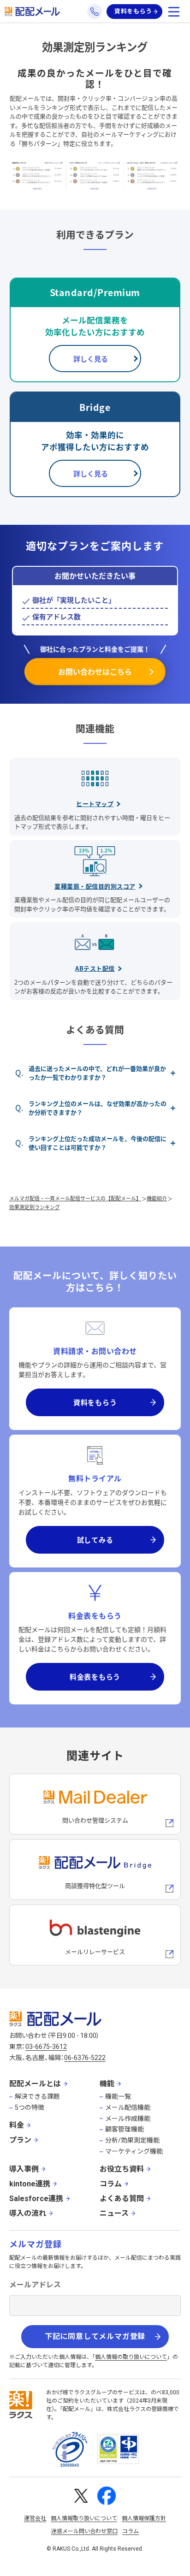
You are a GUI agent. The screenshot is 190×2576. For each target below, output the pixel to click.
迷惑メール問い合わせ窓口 (84, 2531)
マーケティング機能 (134, 2151)
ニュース (114, 2213)
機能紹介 (157, 1198)
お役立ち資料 (122, 2169)
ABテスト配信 (95, 968)
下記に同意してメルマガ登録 (95, 2336)
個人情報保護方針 (144, 2518)
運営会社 (35, 2518)
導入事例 (24, 2169)
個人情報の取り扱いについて (131, 2357)
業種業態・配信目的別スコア (95, 886)
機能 (107, 2084)
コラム (111, 2184)
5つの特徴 (30, 2107)
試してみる (95, 1540)
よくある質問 (122, 2199)
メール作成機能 (128, 2119)
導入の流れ (28, 2213)
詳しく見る (91, 359)
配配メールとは (35, 2084)
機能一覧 (118, 2096)
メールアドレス (35, 2285)
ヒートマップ (95, 804)
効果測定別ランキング (35, 1207)
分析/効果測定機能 (132, 2140)
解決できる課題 (37, 2096)
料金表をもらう (95, 1677)
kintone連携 (30, 2184)
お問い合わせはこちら (95, 671)
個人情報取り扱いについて (84, 2518)
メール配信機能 (128, 2107)
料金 (17, 2125)
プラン (20, 2140)
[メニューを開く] (174, 12)
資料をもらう (133, 11)
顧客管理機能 (125, 2129)
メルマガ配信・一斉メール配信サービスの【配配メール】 (75, 1198)
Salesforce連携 (36, 2199)
